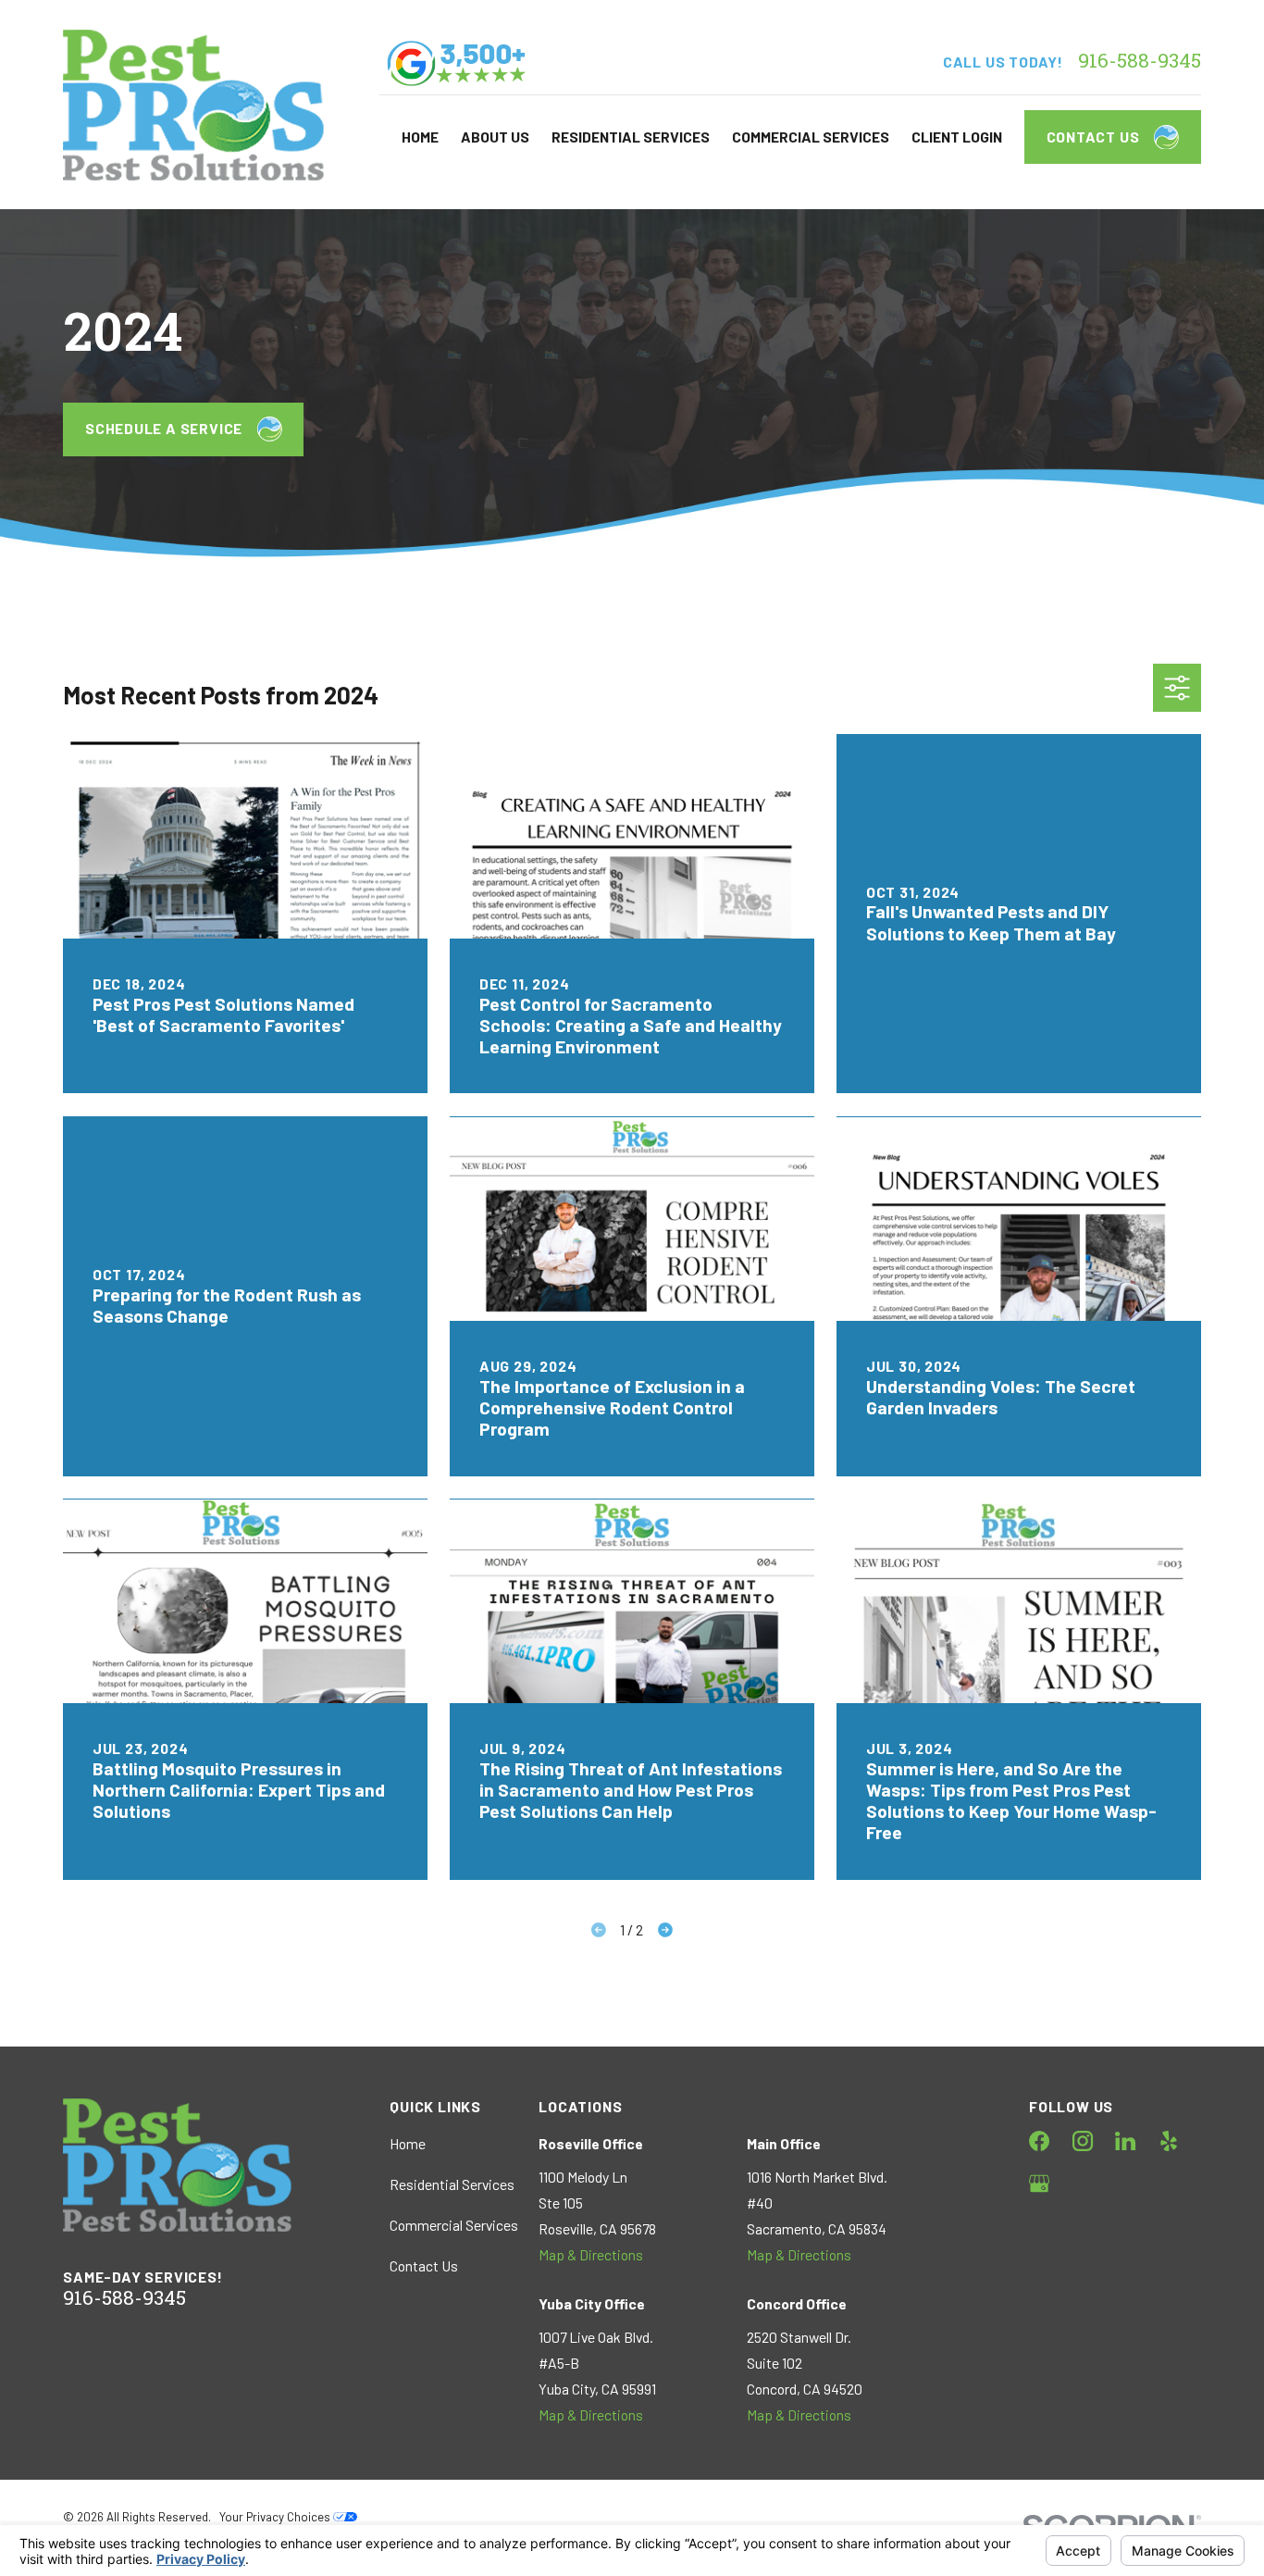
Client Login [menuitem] (957, 137)
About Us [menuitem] (495, 137)
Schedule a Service (164, 428)
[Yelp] (1169, 2141)
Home (408, 2143)
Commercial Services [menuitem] (811, 137)
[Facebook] (1039, 2141)
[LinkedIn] (1125, 2141)
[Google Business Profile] (1039, 2184)
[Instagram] (1083, 2141)
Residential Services (452, 2184)
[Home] (193, 105)
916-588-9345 (1140, 62)
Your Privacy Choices (276, 2517)
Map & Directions (591, 2254)
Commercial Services (454, 2225)
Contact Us (1093, 137)
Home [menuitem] (420, 137)
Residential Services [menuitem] (631, 137)
